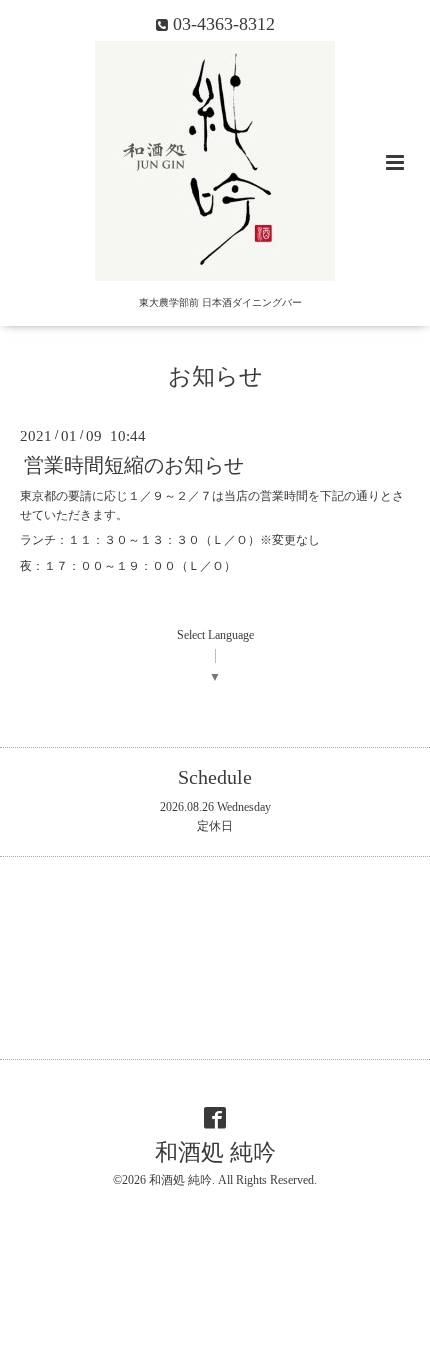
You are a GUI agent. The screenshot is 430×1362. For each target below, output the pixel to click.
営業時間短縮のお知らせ (134, 465)
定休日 (215, 826)
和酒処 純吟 (215, 1152)
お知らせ (215, 376)
